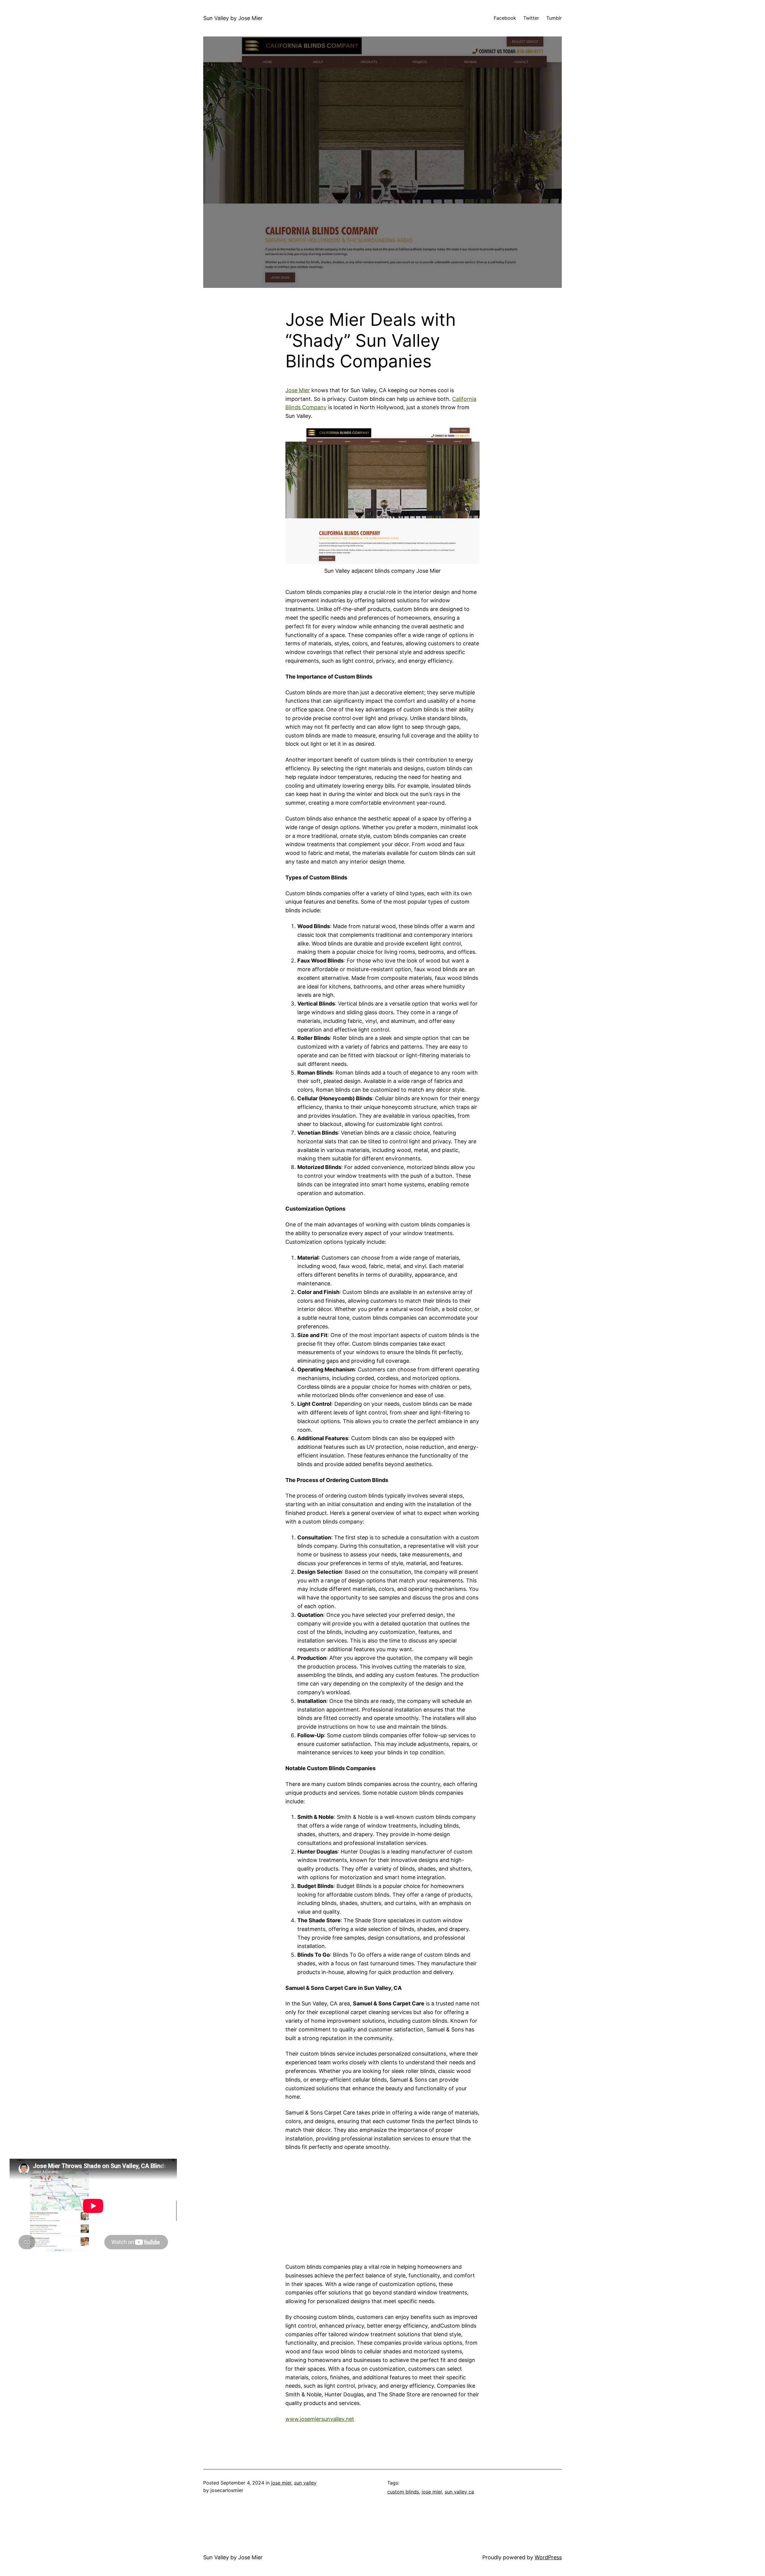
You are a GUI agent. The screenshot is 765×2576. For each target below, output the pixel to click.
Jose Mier (298, 390)
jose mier (281, 2483)
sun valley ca (459, 2492)
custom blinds (403, 2492)
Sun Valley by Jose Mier (233, 18)
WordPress (548, 2557)
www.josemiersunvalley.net (320, 2419)
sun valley (305, 2483)
